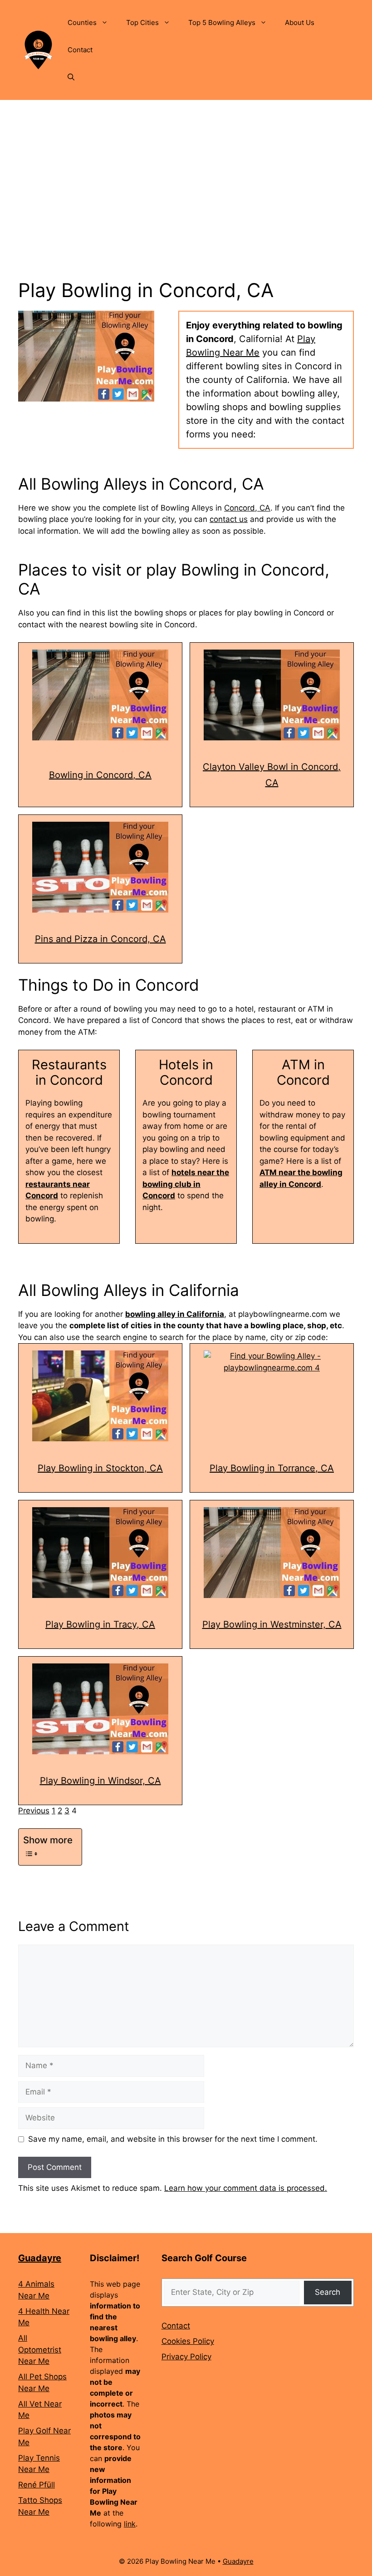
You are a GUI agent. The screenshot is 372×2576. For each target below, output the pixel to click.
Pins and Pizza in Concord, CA (100, 939)
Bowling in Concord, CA (100, 775)
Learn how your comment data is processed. (246, 2188)
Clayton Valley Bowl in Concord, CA (272, 775)
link (130, 2524)
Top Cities (142, 22)
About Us (300, 22)
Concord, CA (247, 508)
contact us (229, 519)
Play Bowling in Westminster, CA (272, 1624)
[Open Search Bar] (71, 77)
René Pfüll (37, 2485)
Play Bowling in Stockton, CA (100, 1468)
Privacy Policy (186, 2357)
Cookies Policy (188, 2341)
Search (328, 2292)
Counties (82, 22)
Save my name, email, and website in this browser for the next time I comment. (173, 2139)
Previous (34, 1811)
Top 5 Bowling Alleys (222, 22)
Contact (80, 50)
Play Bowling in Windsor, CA (100, 1781)
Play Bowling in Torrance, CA (272, 1468)
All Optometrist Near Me (40, 2350)
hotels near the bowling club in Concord (186, 1184)
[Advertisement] (186, 168)
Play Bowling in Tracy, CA (100, 1624)
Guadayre (40, 2258)
